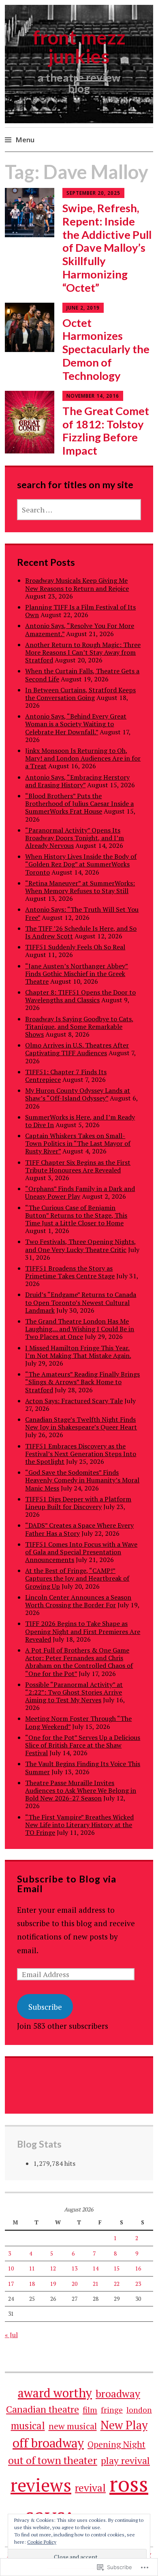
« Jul (11, 2335)
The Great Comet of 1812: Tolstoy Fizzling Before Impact (106, 431)
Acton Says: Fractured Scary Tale (74, 1401)
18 (32, 2284)
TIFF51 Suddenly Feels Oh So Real (75, 947)
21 (96, 2284)
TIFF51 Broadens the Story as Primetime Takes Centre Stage (70, 1272)
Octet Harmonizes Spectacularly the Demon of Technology (106, 349)
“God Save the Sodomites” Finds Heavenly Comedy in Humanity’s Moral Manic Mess (82, 1480)
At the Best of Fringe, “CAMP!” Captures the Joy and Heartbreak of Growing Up (77, 1578)
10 (11, 2268)
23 (138, 2284)
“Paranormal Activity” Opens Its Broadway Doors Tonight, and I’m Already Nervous (75, 838)
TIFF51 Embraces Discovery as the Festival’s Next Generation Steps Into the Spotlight (81, 1454)
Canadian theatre (43, 2409)
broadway (118, 2393)
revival (90, 2488)
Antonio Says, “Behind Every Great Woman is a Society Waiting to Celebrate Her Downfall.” (76, 724)
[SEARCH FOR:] (79, 510)
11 (32, 2268)
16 (138, 2268)
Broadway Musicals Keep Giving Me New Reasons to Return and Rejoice (77, 584)
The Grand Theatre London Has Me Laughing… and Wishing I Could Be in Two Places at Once (80, 1329)
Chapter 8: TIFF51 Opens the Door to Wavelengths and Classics (80, 996)
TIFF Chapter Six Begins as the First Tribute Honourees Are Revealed (78, 1166)
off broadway (48, 2443)
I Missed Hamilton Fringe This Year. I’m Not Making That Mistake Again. (78, 1352)
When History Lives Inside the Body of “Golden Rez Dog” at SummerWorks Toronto (81, 864)
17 (11, 2284)
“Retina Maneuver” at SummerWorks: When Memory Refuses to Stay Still (80, 887)
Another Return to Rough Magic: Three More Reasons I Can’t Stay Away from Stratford (83, 652)
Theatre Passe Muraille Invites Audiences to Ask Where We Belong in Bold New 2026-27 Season (81, 1790)
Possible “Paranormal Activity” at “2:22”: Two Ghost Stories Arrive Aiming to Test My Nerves (74, 1692)
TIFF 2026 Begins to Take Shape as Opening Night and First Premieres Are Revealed (83, 1631)
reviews (41, 2485)
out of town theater (53, 2460)
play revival (125, 2461)
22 (117, 2284)
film (90, 2410)
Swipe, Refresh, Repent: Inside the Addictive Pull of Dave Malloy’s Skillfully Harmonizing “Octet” (107, 248)
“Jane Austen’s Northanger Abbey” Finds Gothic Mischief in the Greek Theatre (77, 974)
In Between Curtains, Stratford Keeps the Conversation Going (80, 694)
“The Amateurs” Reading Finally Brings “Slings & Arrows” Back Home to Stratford (82, 1382)
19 (53, 2284)
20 (75, 2284)
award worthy (55, 2393)
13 (75, 2268)
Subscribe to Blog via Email (67, 1884)
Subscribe (45, 2007)
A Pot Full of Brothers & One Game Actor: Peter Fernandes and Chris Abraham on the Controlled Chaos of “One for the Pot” (79, 1662)
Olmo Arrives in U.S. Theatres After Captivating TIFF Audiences (77, 1049)
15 (117, 2268)
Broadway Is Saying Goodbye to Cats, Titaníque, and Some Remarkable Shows (79, 1027)
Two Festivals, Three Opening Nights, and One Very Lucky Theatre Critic (81, 1245)
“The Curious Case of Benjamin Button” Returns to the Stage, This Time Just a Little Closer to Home (76, 1215)
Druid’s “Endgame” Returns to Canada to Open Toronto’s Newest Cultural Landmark (81, 1302)
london (139, 2410)
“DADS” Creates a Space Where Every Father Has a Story (79, 1529)
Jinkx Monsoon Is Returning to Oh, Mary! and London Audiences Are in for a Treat (83, 758)
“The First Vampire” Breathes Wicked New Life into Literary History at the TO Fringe (79, 1825)
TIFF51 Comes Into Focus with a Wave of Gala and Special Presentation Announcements (81, 1552)
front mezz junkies (79, 47)
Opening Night (116, 2444)
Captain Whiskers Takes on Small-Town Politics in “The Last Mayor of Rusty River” (78, 1143)
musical (28, 2425)
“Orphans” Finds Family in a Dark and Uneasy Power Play (80, 1192)
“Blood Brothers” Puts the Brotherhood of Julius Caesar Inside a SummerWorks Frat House (79, 803)
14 (96, 2268)
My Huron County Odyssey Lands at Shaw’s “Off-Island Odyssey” (78, 1094)
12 (53, 2268)
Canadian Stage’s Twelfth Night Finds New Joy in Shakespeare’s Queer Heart (81, 1423)
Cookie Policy (42, 2542)
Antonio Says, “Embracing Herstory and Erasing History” (77, 781)
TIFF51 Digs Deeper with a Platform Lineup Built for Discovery (78, 1503)
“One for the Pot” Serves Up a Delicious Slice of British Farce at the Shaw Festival (83, 1745)
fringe (112, 2410)
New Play (124, 2425)
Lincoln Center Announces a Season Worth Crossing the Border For (78, 1601)
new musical (73, 2426)
